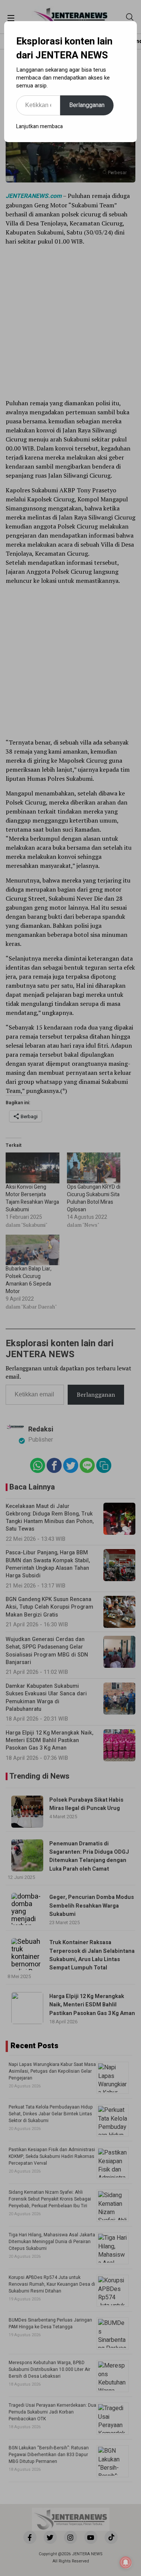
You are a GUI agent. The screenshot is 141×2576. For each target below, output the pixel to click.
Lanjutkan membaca (39, 126)
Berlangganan (87, 105)
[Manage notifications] (126, 2562)
